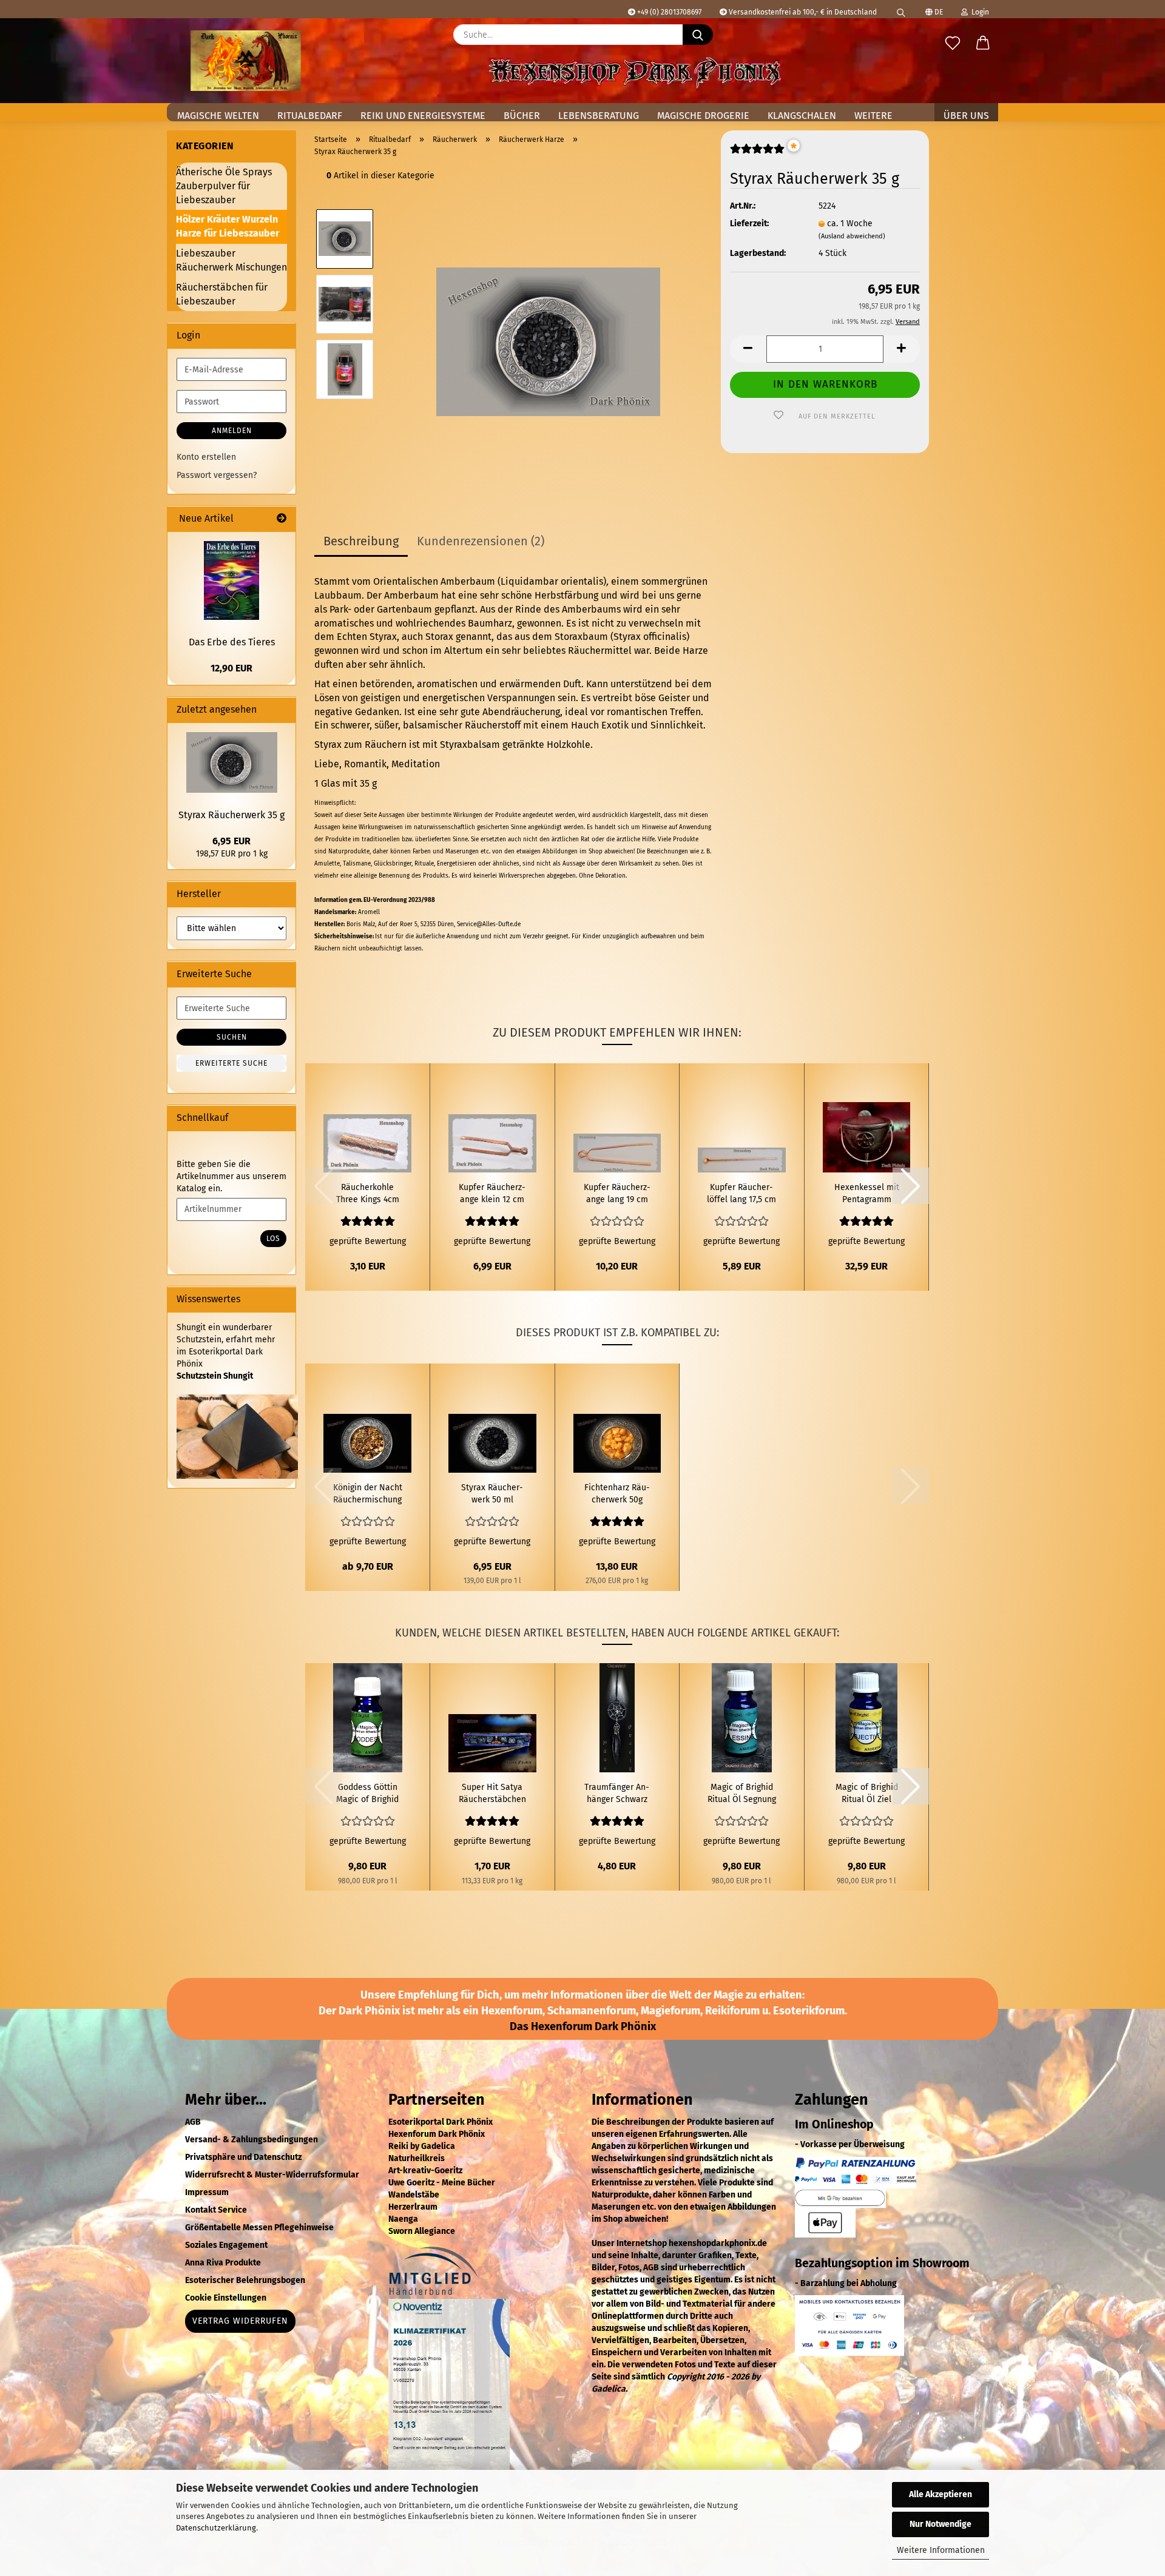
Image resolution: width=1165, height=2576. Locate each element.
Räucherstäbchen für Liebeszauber (222, 294)
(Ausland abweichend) (852, 236)
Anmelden (232, 431)
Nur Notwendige (940, 2524)
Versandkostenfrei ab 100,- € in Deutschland (802, 12)
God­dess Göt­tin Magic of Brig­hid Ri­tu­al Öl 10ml (367, 1794)
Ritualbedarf (310, 116)
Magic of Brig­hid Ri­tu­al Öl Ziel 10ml (867, 1794)
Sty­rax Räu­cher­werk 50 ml (492, 1494)
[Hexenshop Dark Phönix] (246, 61)
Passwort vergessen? (217, 475)
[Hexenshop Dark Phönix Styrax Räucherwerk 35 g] (548, 336)
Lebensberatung (599, 116)
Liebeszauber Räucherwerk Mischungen (231, 260)
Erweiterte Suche (231, 1063)
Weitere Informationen (941, 2550)
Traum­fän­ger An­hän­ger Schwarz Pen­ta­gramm (617, 1794)
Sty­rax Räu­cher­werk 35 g (231, 815)
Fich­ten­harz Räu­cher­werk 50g (617, 1494)
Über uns (966, 116)
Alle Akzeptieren (940, 2494)
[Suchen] (901, 9)
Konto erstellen (206, 457)
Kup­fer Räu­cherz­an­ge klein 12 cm (492, 1193)
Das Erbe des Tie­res (232, 642)
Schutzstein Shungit (215, 1376)
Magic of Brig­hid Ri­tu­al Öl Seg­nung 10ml (742, 1794)
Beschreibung (361, 541)
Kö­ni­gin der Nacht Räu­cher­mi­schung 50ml (368, 1494)
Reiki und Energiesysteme (423, 116)
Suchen (232, 1037)
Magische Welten (218, 116)
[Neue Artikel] (282, 519)
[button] (983, 44)
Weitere (873, 116)
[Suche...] (698, 35)
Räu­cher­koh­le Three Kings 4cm (368, 1193)
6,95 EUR (231, 841)
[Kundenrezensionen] (757, 154)
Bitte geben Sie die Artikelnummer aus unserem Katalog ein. (231, 1176)
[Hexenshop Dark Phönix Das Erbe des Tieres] (231, 580)
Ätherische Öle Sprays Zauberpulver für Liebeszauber (224, 186)
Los (273, 1239)
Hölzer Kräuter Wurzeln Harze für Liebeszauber (228, 226)
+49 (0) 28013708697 (668, 12)
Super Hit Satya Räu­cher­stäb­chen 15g (492, 1794)
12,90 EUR (231, 668)
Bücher (522, 116)
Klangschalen (802, 116)
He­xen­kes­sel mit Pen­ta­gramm (867, 1193)
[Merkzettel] (953, 44)
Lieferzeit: (749, 224)
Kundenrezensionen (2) (481, 541)
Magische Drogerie (703, 116)
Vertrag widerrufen (240, 2321)
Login (978, 12)
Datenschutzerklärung (216, 2528)
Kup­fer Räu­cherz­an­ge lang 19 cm (617, 1193)
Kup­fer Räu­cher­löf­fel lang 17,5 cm (741, 1193)
